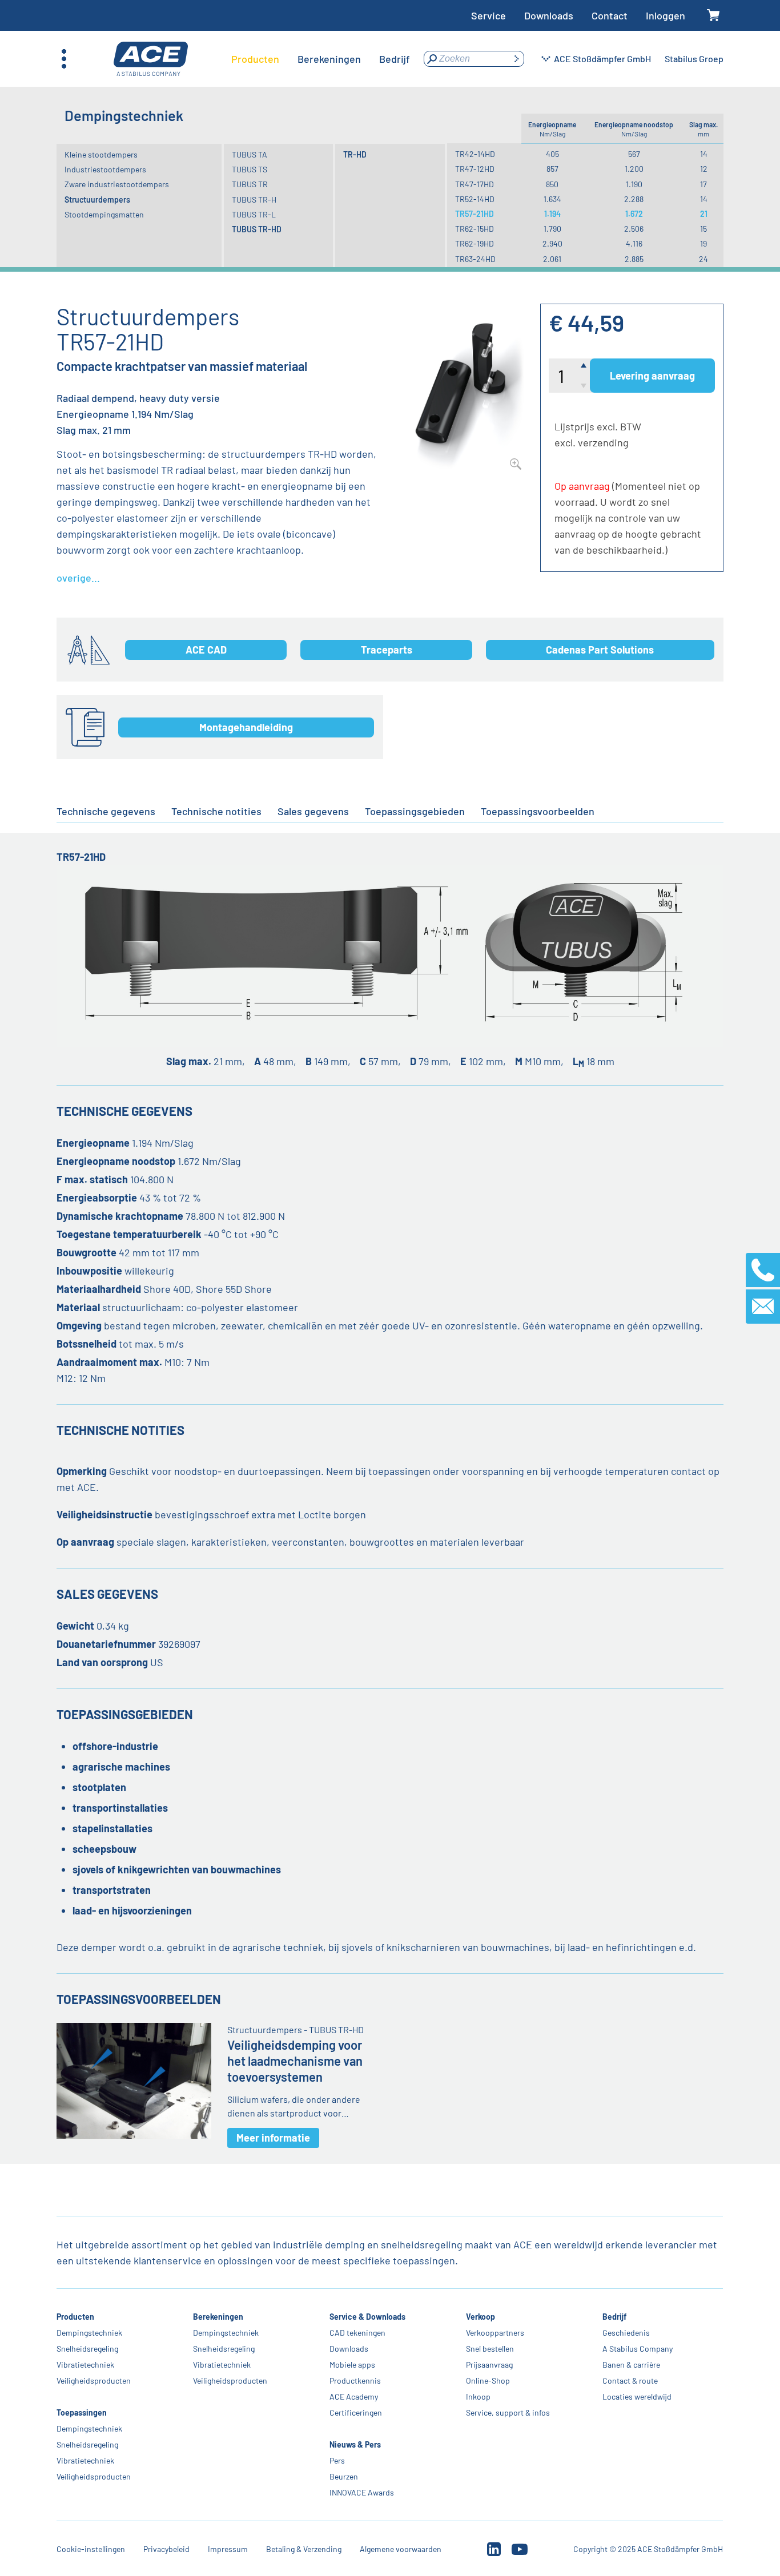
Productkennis (356, 2381)
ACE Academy (354, 2396)
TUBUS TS (250, 169)
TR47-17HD (475, 184)
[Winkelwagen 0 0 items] (713, 16)
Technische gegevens (106, 811)
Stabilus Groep (694, 59)
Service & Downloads (368, 2317)
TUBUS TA (250, 154)
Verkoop (481, 2317)
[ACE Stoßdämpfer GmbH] (151, 59)
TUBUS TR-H (254, 199)
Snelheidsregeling (87, 2349)
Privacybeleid (166, 2549)
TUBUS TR (250, 184)
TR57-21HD (475, 214)
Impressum (228, 2549)
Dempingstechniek (89, 2333)
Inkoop (479, 2396)
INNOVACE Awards (362, 2492)
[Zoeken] (516, 59)
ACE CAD (206, 650)
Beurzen (344, 2476)
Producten (75, 2317)
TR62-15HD (475, 229)
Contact (610, 15)
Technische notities (216, 811)
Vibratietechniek (85, 2365)
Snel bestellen (490, 2349)
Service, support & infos (508, 2412)
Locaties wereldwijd (638, 2396)
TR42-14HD (475, 154)
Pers (338, 2460)
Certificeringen (356, 2412)
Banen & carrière (632, 2365)
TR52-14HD (475, 199)
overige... (78, 578)
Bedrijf (615, 2317)
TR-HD (355, 154)
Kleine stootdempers (101, 154)
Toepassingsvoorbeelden (538, 811)
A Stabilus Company (638, 2349)
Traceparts (387, 650)
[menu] (321, 59)
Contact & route (631, 2381)
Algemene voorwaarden (401, 2549)
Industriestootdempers (105, 169)
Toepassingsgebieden (415, 811)
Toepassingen (82, 2412)
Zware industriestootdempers (117, 184)
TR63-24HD (475, 259)
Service (488, 15)
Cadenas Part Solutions (600, 650)
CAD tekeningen (358, 2333)
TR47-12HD (475, 169)
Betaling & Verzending (304, 2549)
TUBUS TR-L (254, 214)
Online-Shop (488, 2381)
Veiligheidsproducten (94, 2381)
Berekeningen (218, 2317)
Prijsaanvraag (490, 2365)
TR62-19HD (475, 243)
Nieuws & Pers (356, 2444)
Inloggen (666, 15)
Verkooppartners (496, 2333)
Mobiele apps (353, 2365)
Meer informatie (273, 2138)
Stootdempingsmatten (104, 214)
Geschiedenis (627, 2333)
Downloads (549, 15)
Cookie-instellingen (91, 2549)
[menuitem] (255, 59)
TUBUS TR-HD (257, 229)
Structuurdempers (97, 199)
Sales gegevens (313, 811)
